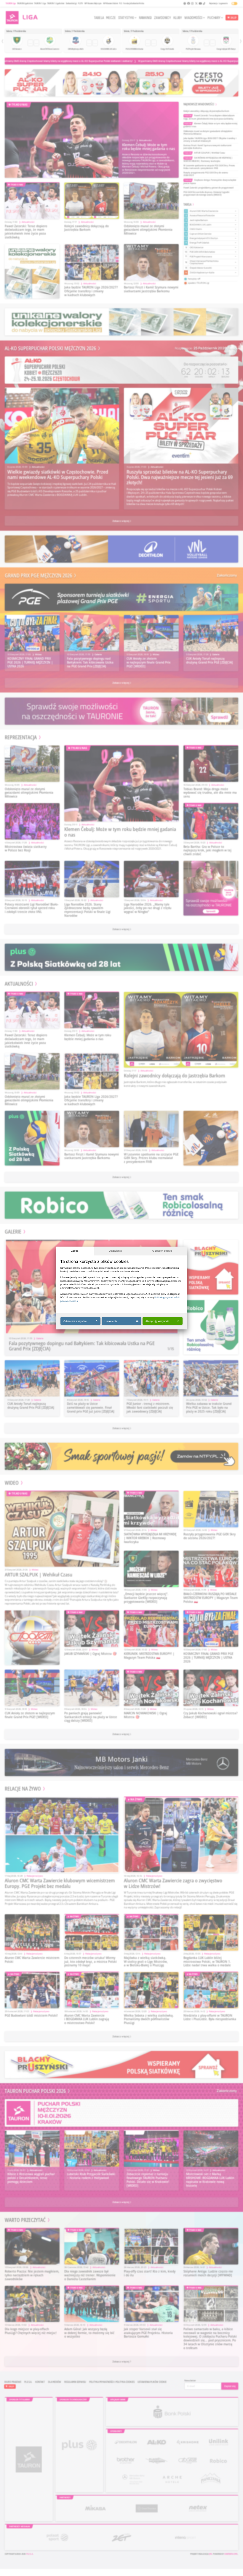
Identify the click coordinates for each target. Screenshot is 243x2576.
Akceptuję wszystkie (157, 1321)
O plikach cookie (162, 1251)
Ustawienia (115, 1251)
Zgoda (75, 1251)
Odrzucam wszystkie (75, 1321)
